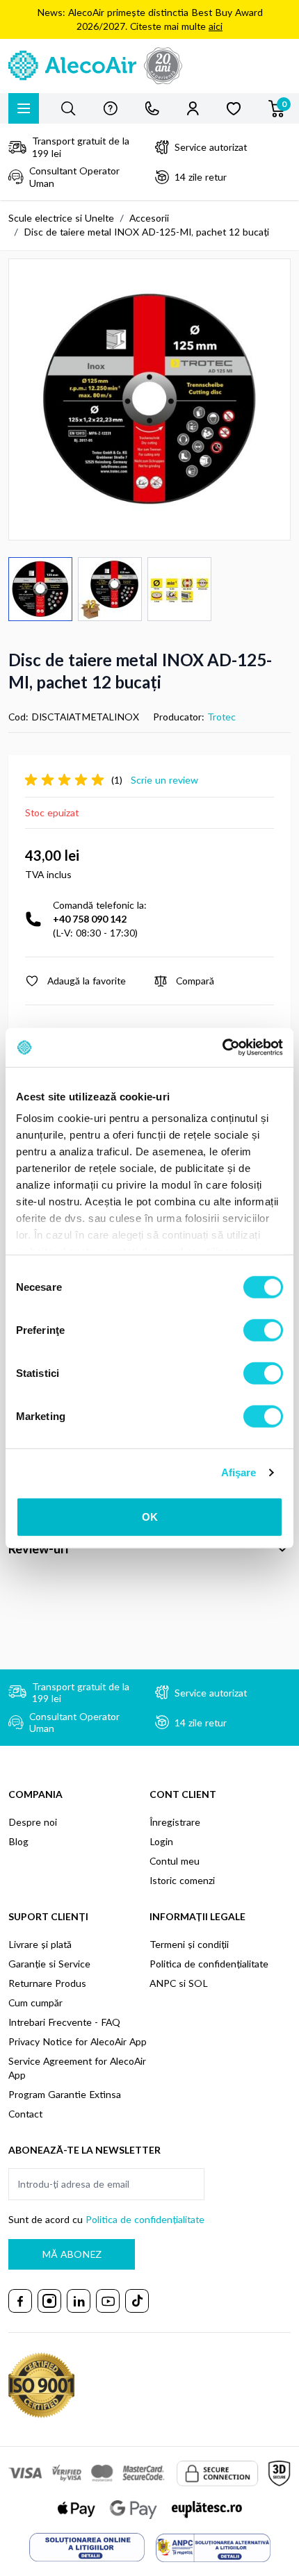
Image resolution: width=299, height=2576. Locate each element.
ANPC (163, 1983)
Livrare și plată (40, 1944)
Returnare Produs (47, 1983)
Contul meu (175, 1861)
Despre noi (33, 1822)
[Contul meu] (193, 108)
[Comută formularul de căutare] (68, 108)
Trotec (221, 717)
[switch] (263, 1330)
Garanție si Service (49, 1964)
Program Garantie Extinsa (65, 2094)
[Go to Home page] (149, 66)
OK (150, 1516)
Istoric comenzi (182, 1880)
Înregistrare (175, 1822)
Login (161, 1841)
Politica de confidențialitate (209, 1964)
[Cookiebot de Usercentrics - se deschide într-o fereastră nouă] (222, 1048)
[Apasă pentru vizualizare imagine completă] (149, 399)
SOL (198, 1983)
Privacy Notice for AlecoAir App (78, 2041)
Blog (18, 1841)
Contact (25, 2114)
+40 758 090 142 (90, 919)
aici (216, 26)
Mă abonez (72, 2254)
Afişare (239, 1472)
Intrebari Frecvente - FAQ (64, 2022)
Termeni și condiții (189, 1944)
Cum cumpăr (35, 2003)
